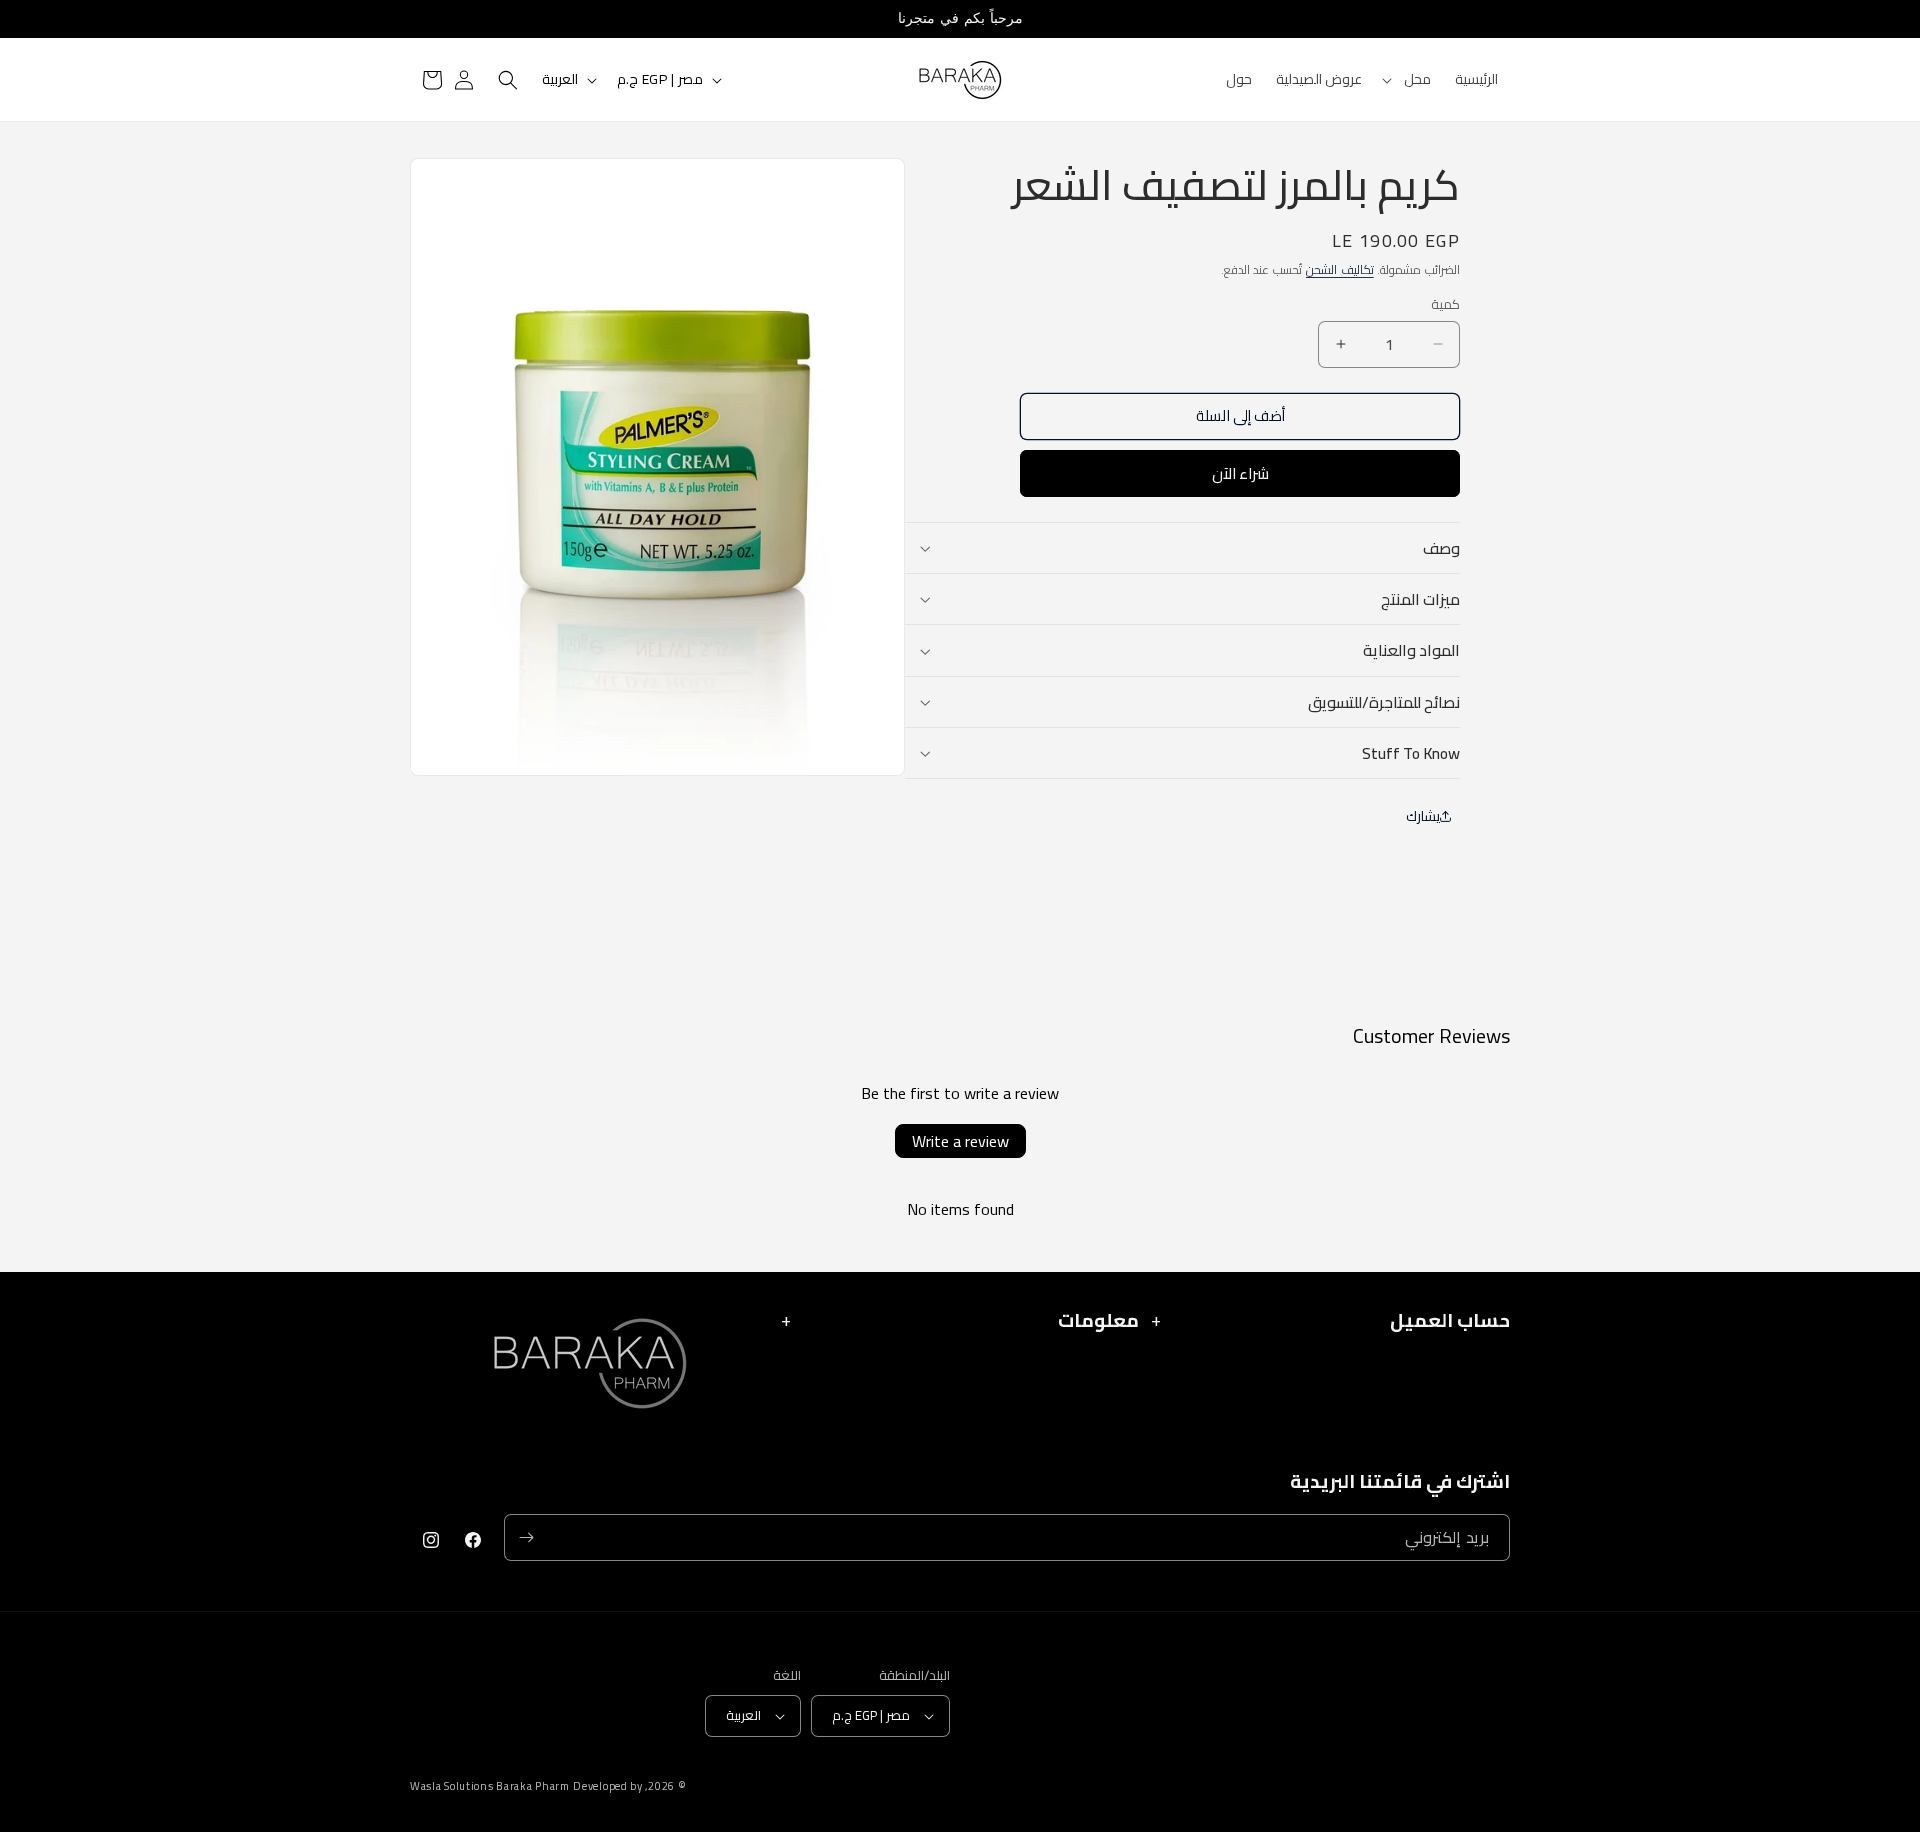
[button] (1408, 79)
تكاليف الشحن (1340, 269)
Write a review (960, 1141)
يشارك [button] (1423, 816)
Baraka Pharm (532, 1786)
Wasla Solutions (452, 1786)
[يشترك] (526, 1537)
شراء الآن (1240, 473)
